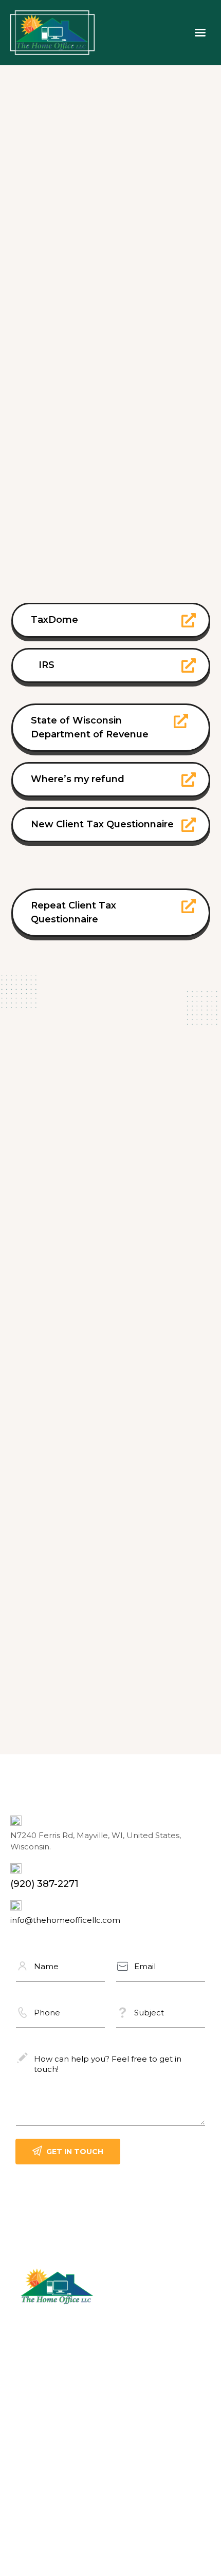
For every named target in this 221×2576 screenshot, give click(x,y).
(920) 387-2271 (44, 1884)
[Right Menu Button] (200, 33)
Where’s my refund (78, 779)
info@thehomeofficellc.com (65, 1920)
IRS (47, 665)
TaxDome (54, 620)
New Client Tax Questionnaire (102, 824)
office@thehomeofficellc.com (70, 2400)
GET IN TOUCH (75, 2152)
